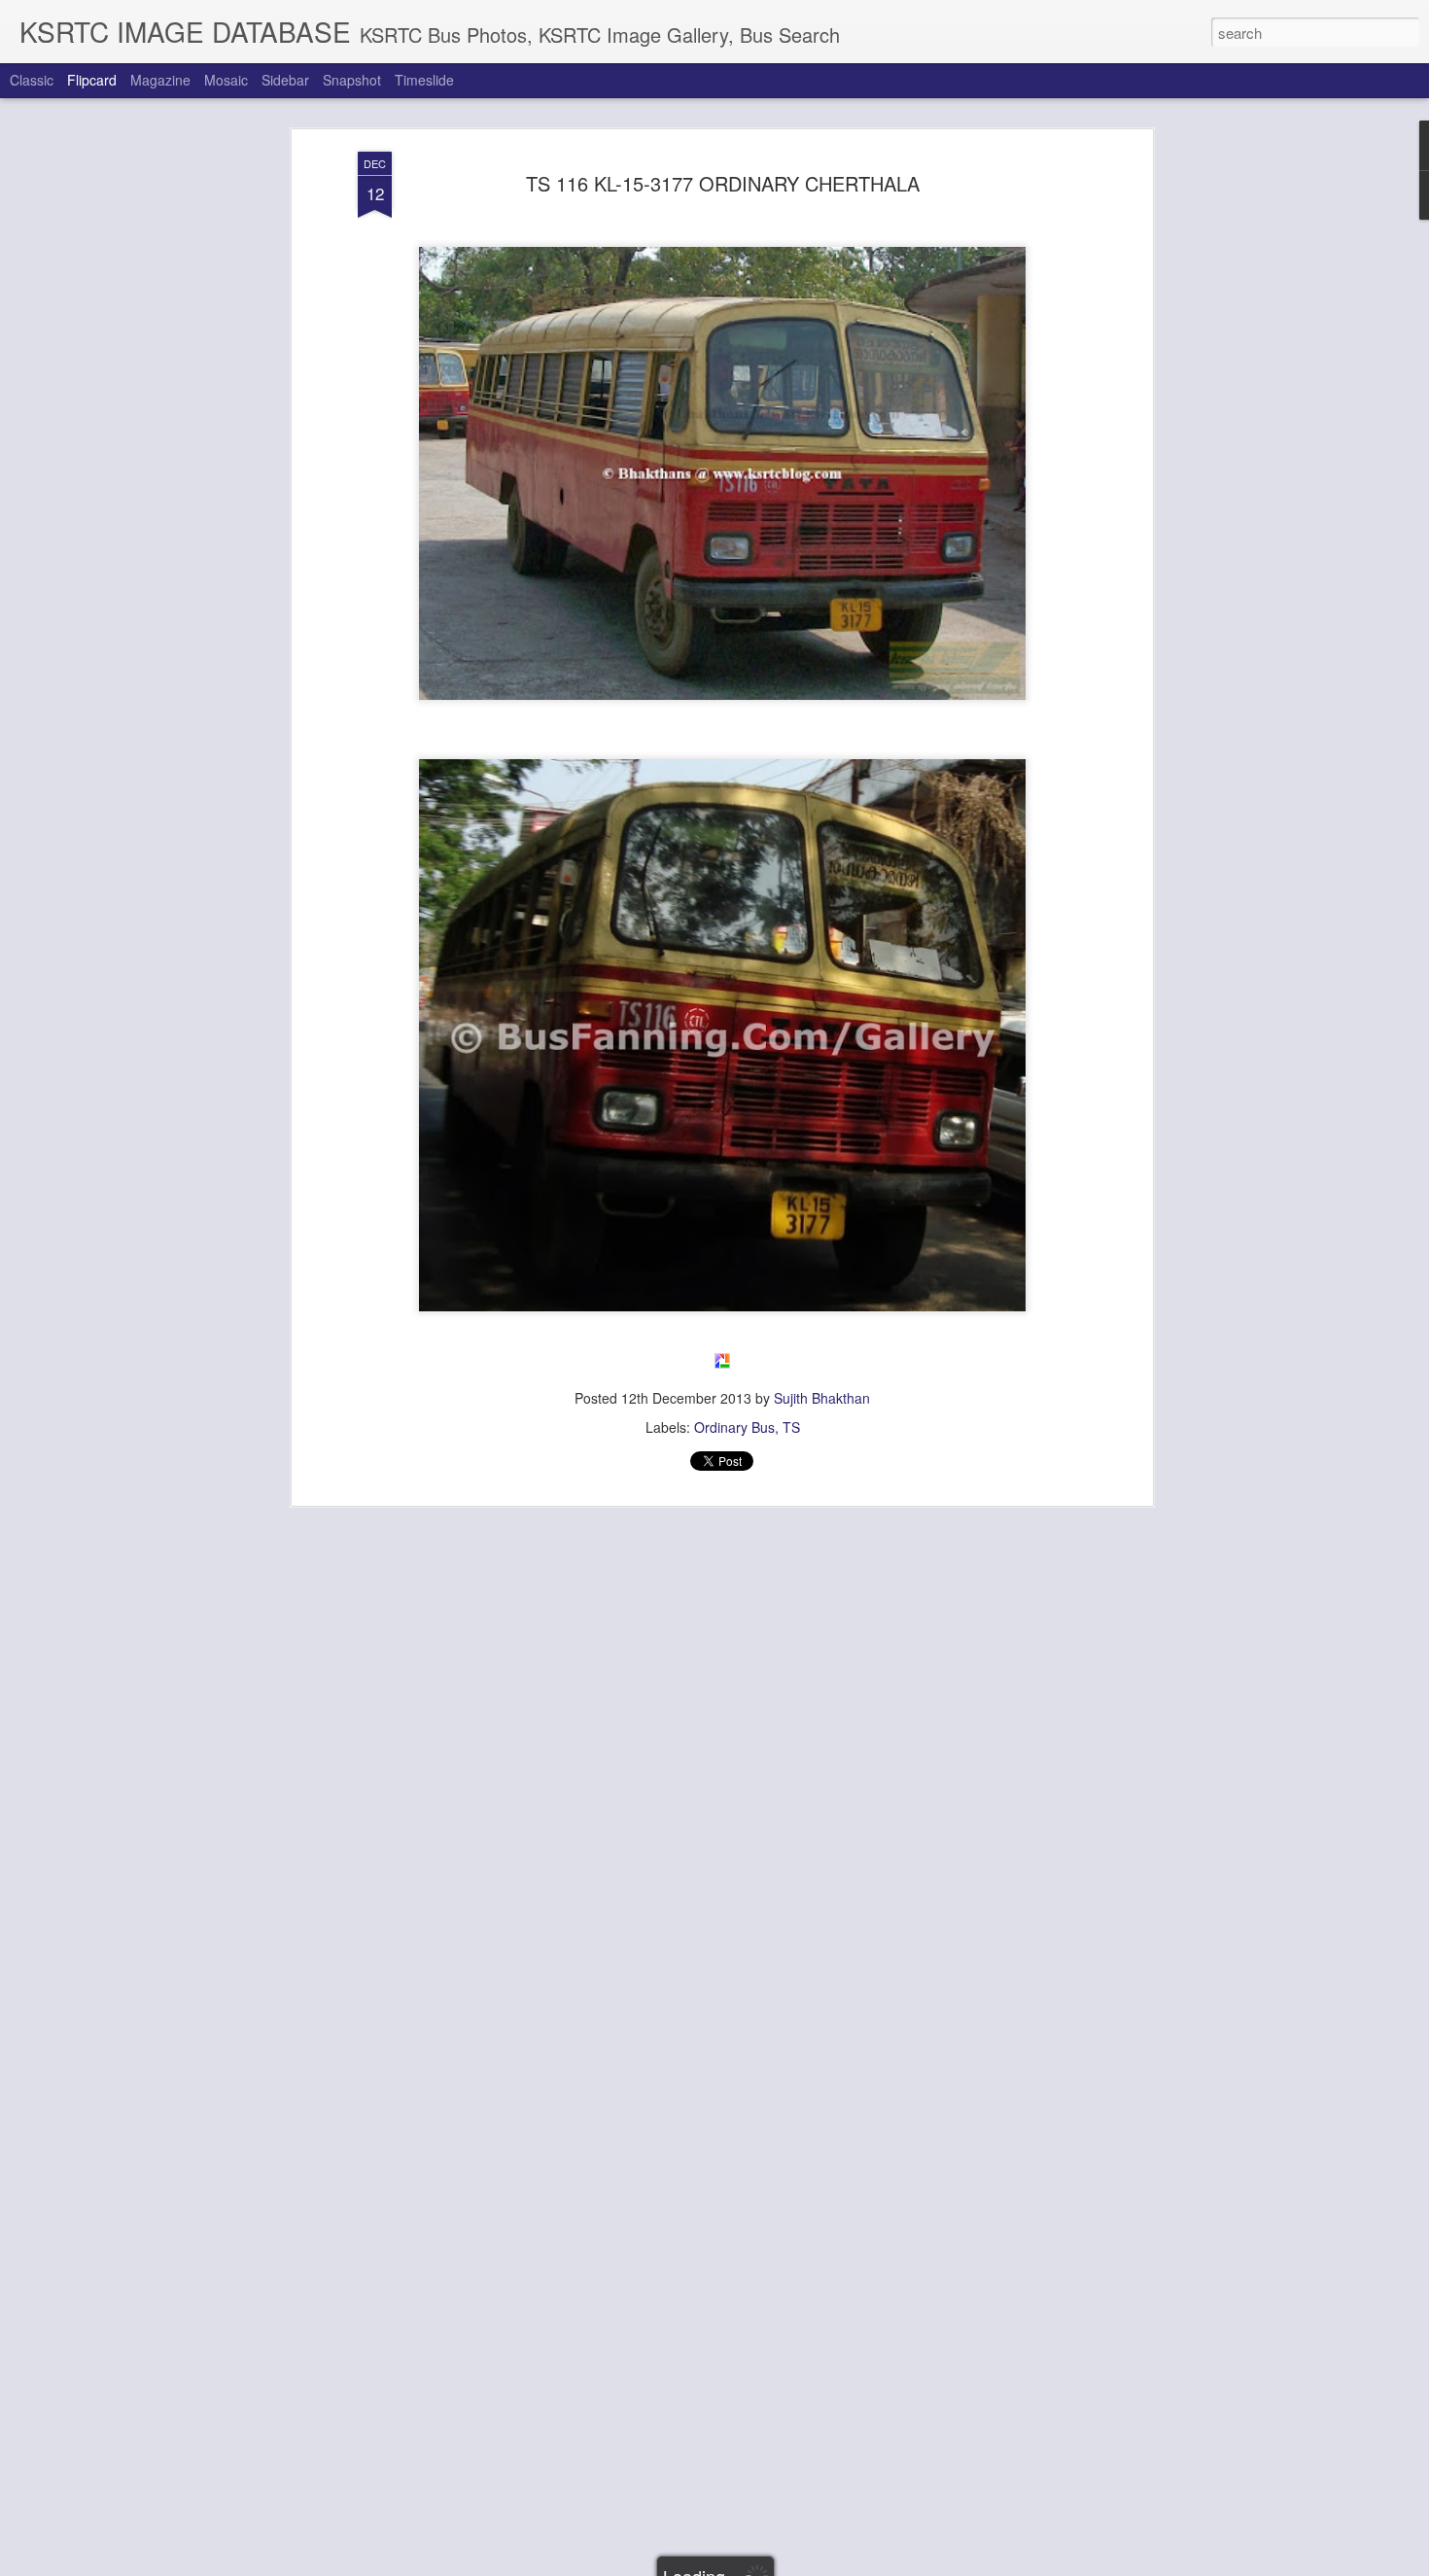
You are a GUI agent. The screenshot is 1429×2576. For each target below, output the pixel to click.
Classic (32, 80)
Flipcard (92, 80)
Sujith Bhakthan (822, 1398)
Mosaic (226, 80)
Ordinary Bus (734, 1427)
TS (791, 1427)
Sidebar (285, 80)
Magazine (160, 80)
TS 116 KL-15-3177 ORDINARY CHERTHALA (723, 183)
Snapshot (352, 80)
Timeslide (424, 80)
